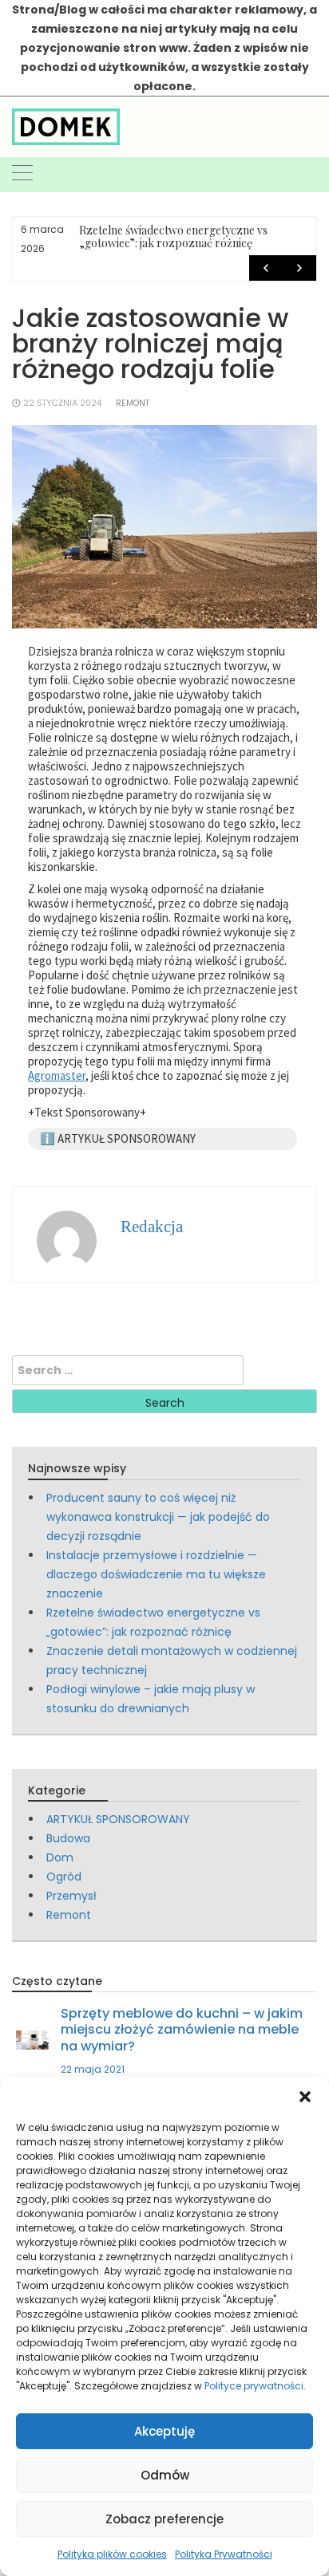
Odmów (165, 2475)
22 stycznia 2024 (62, 403)
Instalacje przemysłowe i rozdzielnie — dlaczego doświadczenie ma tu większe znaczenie (156, 1574)
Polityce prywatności (254, 2386)
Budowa (68, 1838)
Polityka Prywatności (224, 2554)
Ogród (64, 1877)
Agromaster (57, 1075)
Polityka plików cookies (112, 2554)
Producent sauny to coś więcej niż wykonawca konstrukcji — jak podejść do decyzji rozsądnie (158, 1517)
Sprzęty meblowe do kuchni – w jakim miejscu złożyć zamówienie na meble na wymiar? (182, 2029)
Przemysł (71, 1896)
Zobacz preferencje (164, 2519)
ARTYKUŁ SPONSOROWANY (118, 1819)
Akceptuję (164, 2431)
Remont (133, 403)
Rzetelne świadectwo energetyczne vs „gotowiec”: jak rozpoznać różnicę (173, 236)
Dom (60, 1857)
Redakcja (152, 1227)
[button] (305, 2097)
